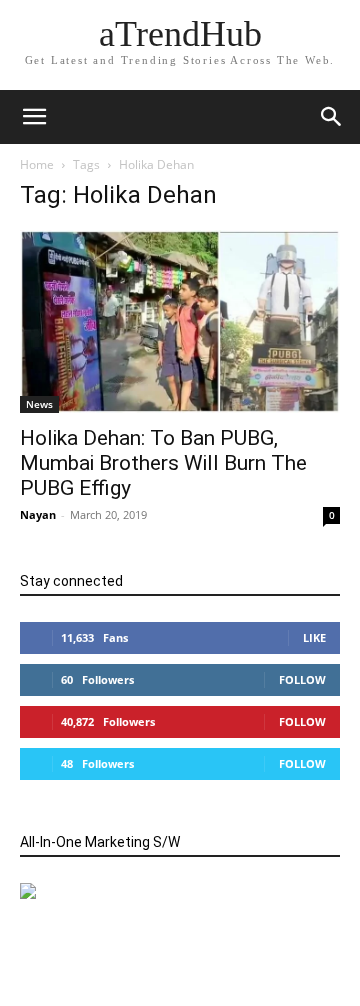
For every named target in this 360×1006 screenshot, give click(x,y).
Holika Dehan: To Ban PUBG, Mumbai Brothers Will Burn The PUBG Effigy (163, 463)
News (39, 404)
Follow (302, 679)
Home (37, 164)
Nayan (38, 514)
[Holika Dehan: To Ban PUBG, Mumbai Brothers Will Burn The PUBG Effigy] (180, 321)
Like (314, 637)
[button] (332, 117)
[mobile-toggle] (34, 117)
